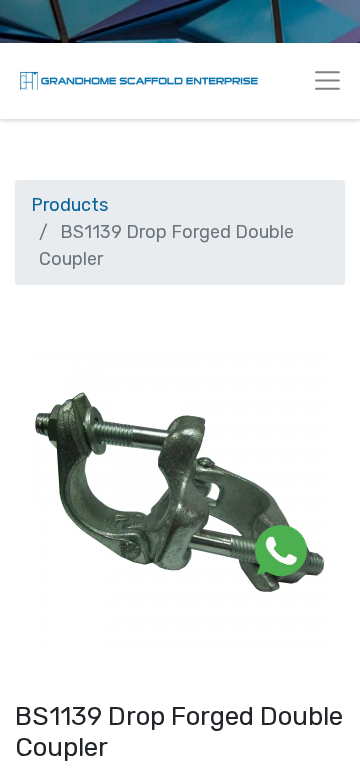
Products (69, 205)
